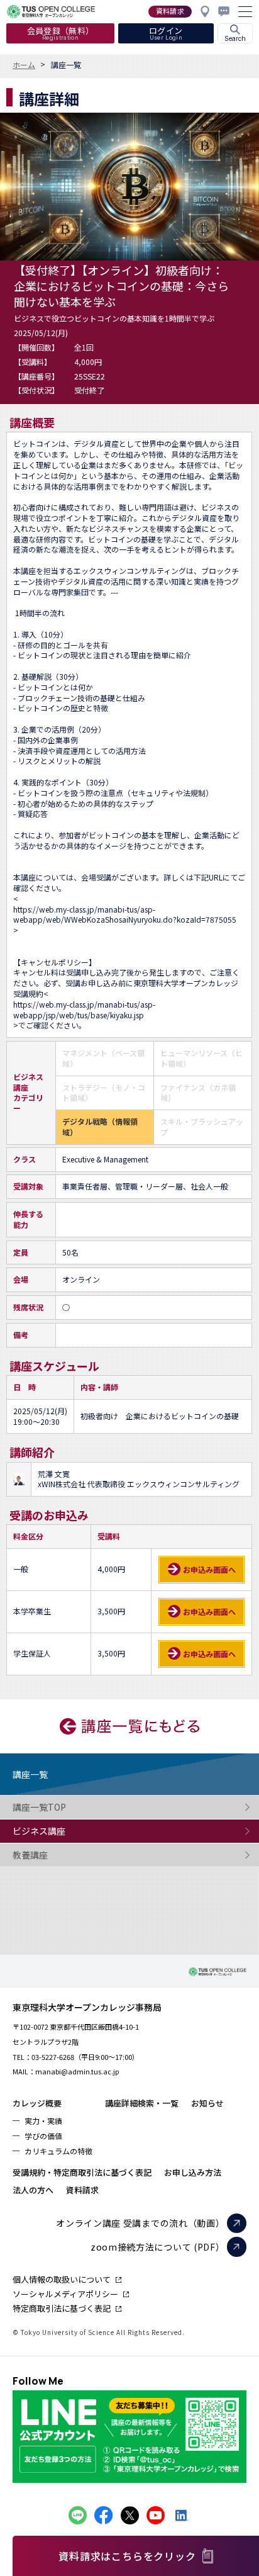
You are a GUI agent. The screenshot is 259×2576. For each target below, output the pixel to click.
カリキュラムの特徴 (58, 2151)
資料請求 (82, 2190)
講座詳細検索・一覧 (142, 2103)
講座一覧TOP (39, 1807)
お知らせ (207, 2103)
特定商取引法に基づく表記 (62, 2308)
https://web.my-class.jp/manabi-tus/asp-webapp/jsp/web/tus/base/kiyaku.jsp (84, 1010)
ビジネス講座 (39, 1831)
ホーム (24, 65)
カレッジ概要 (37, 2103)
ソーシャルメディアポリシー (65, 2294)
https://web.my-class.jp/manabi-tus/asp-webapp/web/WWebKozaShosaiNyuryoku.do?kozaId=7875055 (125, 915)
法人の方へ (33, 2190)
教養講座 (30, 1855)
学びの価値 (43, 2136)
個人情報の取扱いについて (62, 2279)
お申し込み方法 (193, 2172)
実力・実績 (43, 2121)
